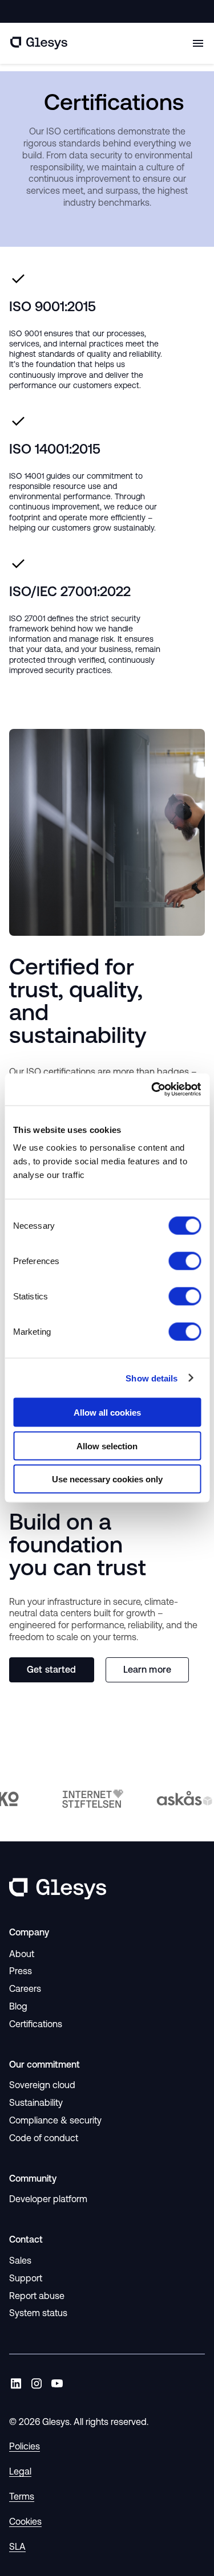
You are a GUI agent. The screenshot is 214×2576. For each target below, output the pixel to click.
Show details (152, 1378)
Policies (25, 2446)
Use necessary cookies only (107, 1479)
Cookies (25, 2521)
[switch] (185, 1261)
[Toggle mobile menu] (198, 43)
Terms (22, 2496)
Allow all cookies (107, 1413)
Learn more (147, 1669)
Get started (52, 1669)
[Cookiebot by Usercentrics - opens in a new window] (152, 1090)
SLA (17, 2546)
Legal (20, 2471)
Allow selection (107, 1446)
